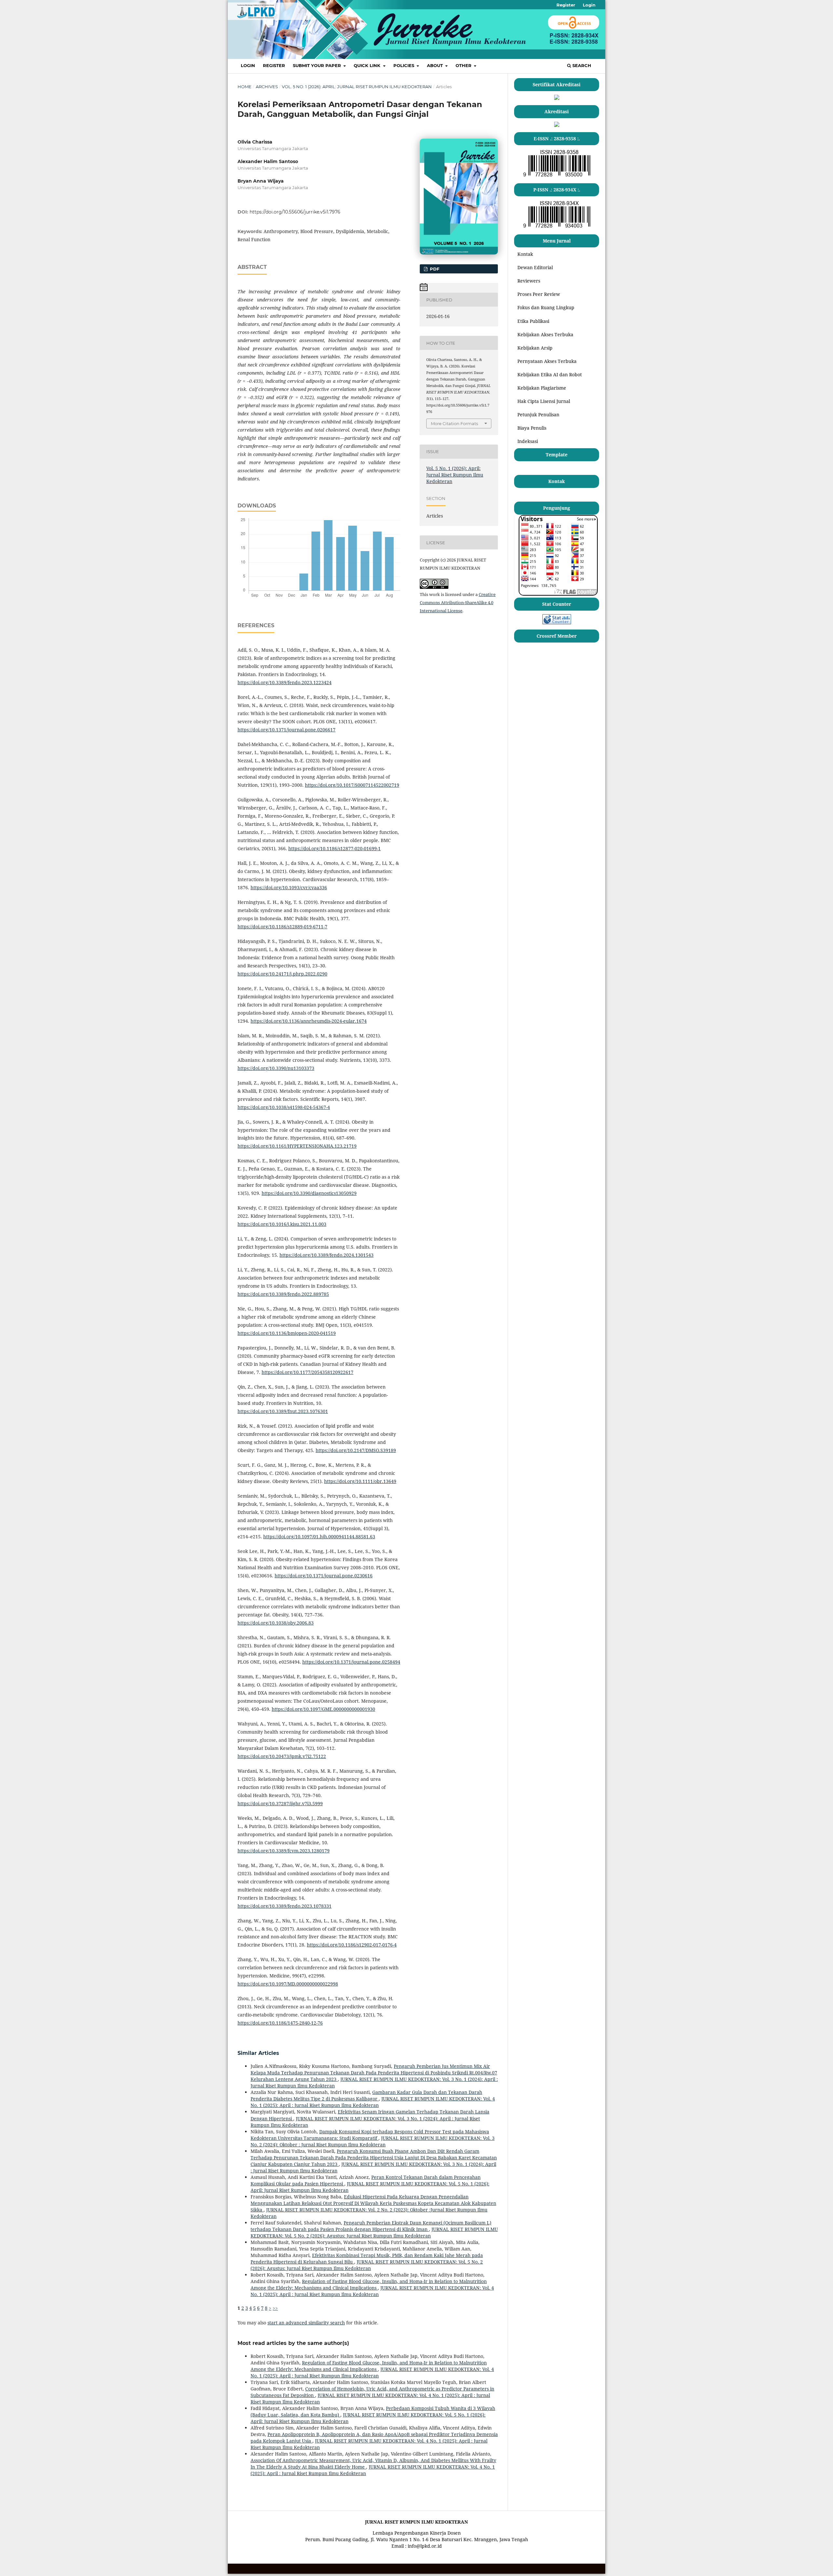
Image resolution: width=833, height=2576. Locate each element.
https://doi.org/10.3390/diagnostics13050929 (309, 1193)
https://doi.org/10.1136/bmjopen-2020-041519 (287, 1333)
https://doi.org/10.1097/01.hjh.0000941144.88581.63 (319, 1537)
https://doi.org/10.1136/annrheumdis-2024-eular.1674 (309, 1021)
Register (274, 65)
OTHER (464, 65)
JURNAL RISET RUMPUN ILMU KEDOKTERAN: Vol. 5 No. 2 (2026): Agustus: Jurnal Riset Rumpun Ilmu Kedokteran (374, 2232)
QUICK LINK (368, 65)
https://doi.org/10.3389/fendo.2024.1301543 (327, 1255)
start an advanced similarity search (306, 2323)
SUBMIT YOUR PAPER (318, 65)
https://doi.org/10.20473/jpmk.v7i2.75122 (282, 1756)
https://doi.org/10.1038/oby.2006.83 (276, 1623)
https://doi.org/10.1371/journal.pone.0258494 (351, 1662)
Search (581, 65)
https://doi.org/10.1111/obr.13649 (360, 1481)
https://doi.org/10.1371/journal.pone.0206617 (287, 730)
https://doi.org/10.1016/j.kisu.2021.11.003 (282, 1224)
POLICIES (404, 65)
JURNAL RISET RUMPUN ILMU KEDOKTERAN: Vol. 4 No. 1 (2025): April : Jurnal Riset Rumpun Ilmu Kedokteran (373, 2102)
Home (245, 87)
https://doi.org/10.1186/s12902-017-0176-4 (352, 1945)
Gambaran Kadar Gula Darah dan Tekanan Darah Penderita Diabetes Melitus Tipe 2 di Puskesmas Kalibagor (366, 2095)
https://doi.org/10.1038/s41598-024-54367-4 (284, 1107)
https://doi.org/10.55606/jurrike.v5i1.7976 (295, 212)
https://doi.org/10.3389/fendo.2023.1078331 (285, 1906)
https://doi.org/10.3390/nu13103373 (276, 1068)
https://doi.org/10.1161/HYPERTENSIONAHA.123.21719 (297, 1146)
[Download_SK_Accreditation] (557, 125)
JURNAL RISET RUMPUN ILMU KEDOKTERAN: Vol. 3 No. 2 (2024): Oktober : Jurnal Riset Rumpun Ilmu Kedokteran (373, 2141)
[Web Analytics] (557, 623)
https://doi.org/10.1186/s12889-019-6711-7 (282, 927)
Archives (267, 87)
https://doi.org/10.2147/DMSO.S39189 (356, 1450)
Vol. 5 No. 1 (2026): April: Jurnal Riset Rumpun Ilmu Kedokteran (357, 87)
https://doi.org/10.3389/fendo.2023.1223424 (285, 682)
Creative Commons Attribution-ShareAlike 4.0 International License (458, 602)
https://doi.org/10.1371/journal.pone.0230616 (324, 1576)
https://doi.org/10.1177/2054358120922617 (307, 1372)
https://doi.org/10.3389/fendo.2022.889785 (283, 1294)
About (436, 65)
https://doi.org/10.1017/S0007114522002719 (352, 785)
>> (275, 2308)
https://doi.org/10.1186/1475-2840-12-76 (280, 2023)
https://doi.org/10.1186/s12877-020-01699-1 (335, 848)
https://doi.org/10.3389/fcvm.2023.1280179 (284, 1851)
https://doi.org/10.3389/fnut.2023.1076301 (283, 1411)
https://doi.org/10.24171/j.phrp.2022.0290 (282, 974)
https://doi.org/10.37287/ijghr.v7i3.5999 (280, 1803)
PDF (434, 269)
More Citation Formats (454, 423)
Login (248, 65)
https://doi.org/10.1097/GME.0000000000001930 (323, 1709)
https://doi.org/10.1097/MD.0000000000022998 (288, 1984)
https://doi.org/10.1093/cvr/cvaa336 (289, 887)
